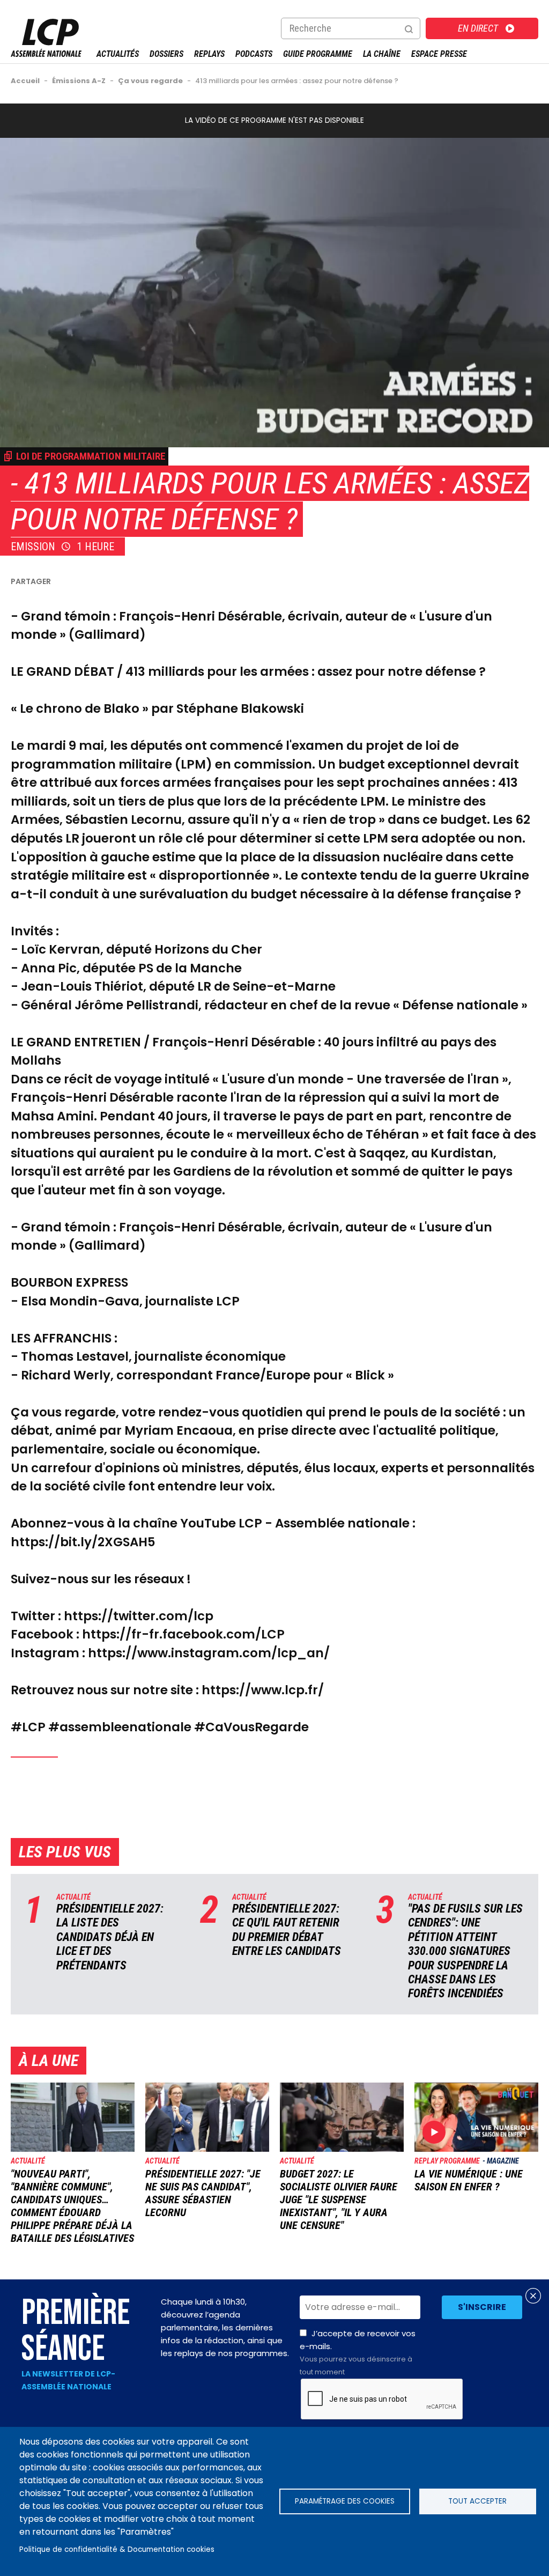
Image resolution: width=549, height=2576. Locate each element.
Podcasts (254, 54)
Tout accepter (477, 2501)
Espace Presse (439, 54)
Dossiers (166, 54)
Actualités (118, 54)
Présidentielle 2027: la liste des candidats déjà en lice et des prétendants (110, 1937)
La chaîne (382, 54)
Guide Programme (318, 54)
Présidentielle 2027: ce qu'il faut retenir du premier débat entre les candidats (287, 1930)
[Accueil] (46, 54)
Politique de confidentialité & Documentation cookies (117, 2549)
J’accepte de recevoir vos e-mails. (358, 2352)
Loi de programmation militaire (91, 456)
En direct (478, 28)
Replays (209, 54)
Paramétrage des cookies (345, 2501)
